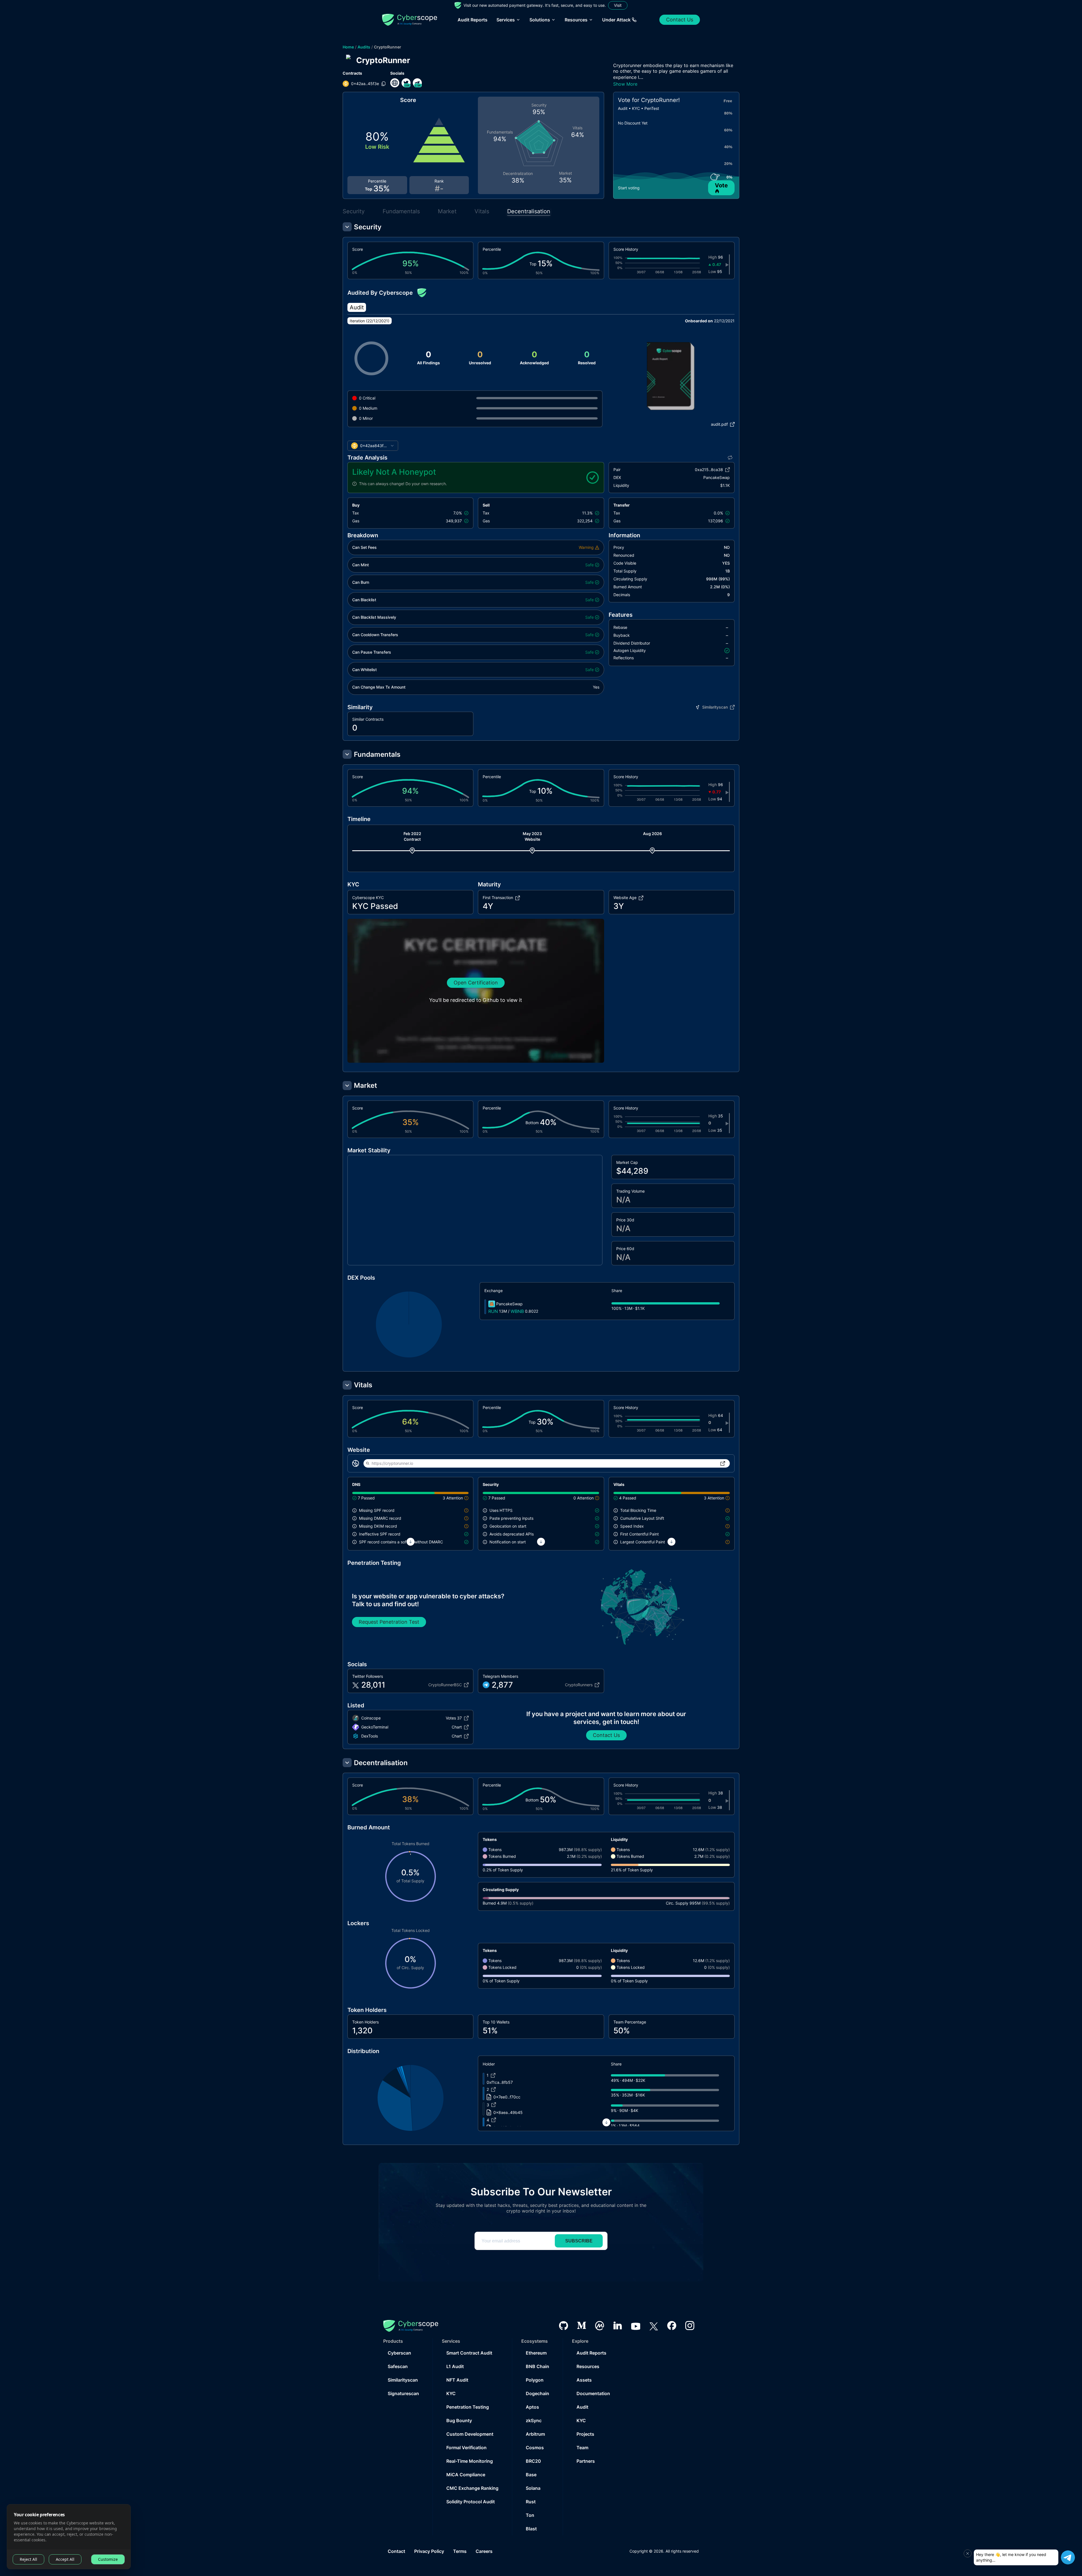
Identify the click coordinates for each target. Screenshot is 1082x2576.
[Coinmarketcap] (600, 2326)
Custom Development (470, 2434)
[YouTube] (636, 2326)
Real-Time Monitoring (470, 2461)
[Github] (564, 2326)
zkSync (534, 2420)
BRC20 (533, 2461)
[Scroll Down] (411, 1542)
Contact (396, 2551)
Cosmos (535, 2448)
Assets (584, 2380)
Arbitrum (535, 2434)
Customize (108, 2559)
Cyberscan (399, 2353)
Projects (585, 2434)
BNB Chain (537, 2366)
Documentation (593, 2393)
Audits (364, 47)
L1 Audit (455, 2366)
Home (348, 47)
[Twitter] (654, 2326)
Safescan (398, 2366)
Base (531, 2475)
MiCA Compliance (466, 2475)
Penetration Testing (468, 2407)
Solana (533, 2488)
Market (447, 211)
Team (582, 2448)
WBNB (517, 1311)
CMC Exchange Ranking (472, 2488)
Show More (625, 84)
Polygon (535, 2380)
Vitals (482, 211)
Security (354, 211)
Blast (531, 2529)
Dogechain (537, 2393)
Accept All (65, 2559)
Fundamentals (401, 211)
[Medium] (582, 2326)
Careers (484, 2551)
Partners (586, 2461)
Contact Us (680, 20)
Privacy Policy (429, 2551)
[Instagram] (690, 2326)
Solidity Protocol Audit (471, 2502)
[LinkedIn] (618, 2326)
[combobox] (373, 446)
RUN (493, 1311)
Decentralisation (529, 211)
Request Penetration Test (389, 1622)
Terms (460, 2551)
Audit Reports (473, 20)
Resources (588, 2366)
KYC (451, 2393)
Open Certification (476, 983)
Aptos (532, 2407)
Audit (582, 2407)
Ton (530, 2515)
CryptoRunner (388, 47)
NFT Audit (457, 2380)
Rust (531, 2502)
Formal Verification (466, 2448)
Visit (618, 5)
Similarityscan (403, 2380)
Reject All (28, 2559)
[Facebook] (672, 2326)
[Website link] (395, 83)
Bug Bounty (459, 2420)
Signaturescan (403, 2393)
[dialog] (69, 2537)
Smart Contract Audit (469, 2353)
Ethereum (536, 2353)
